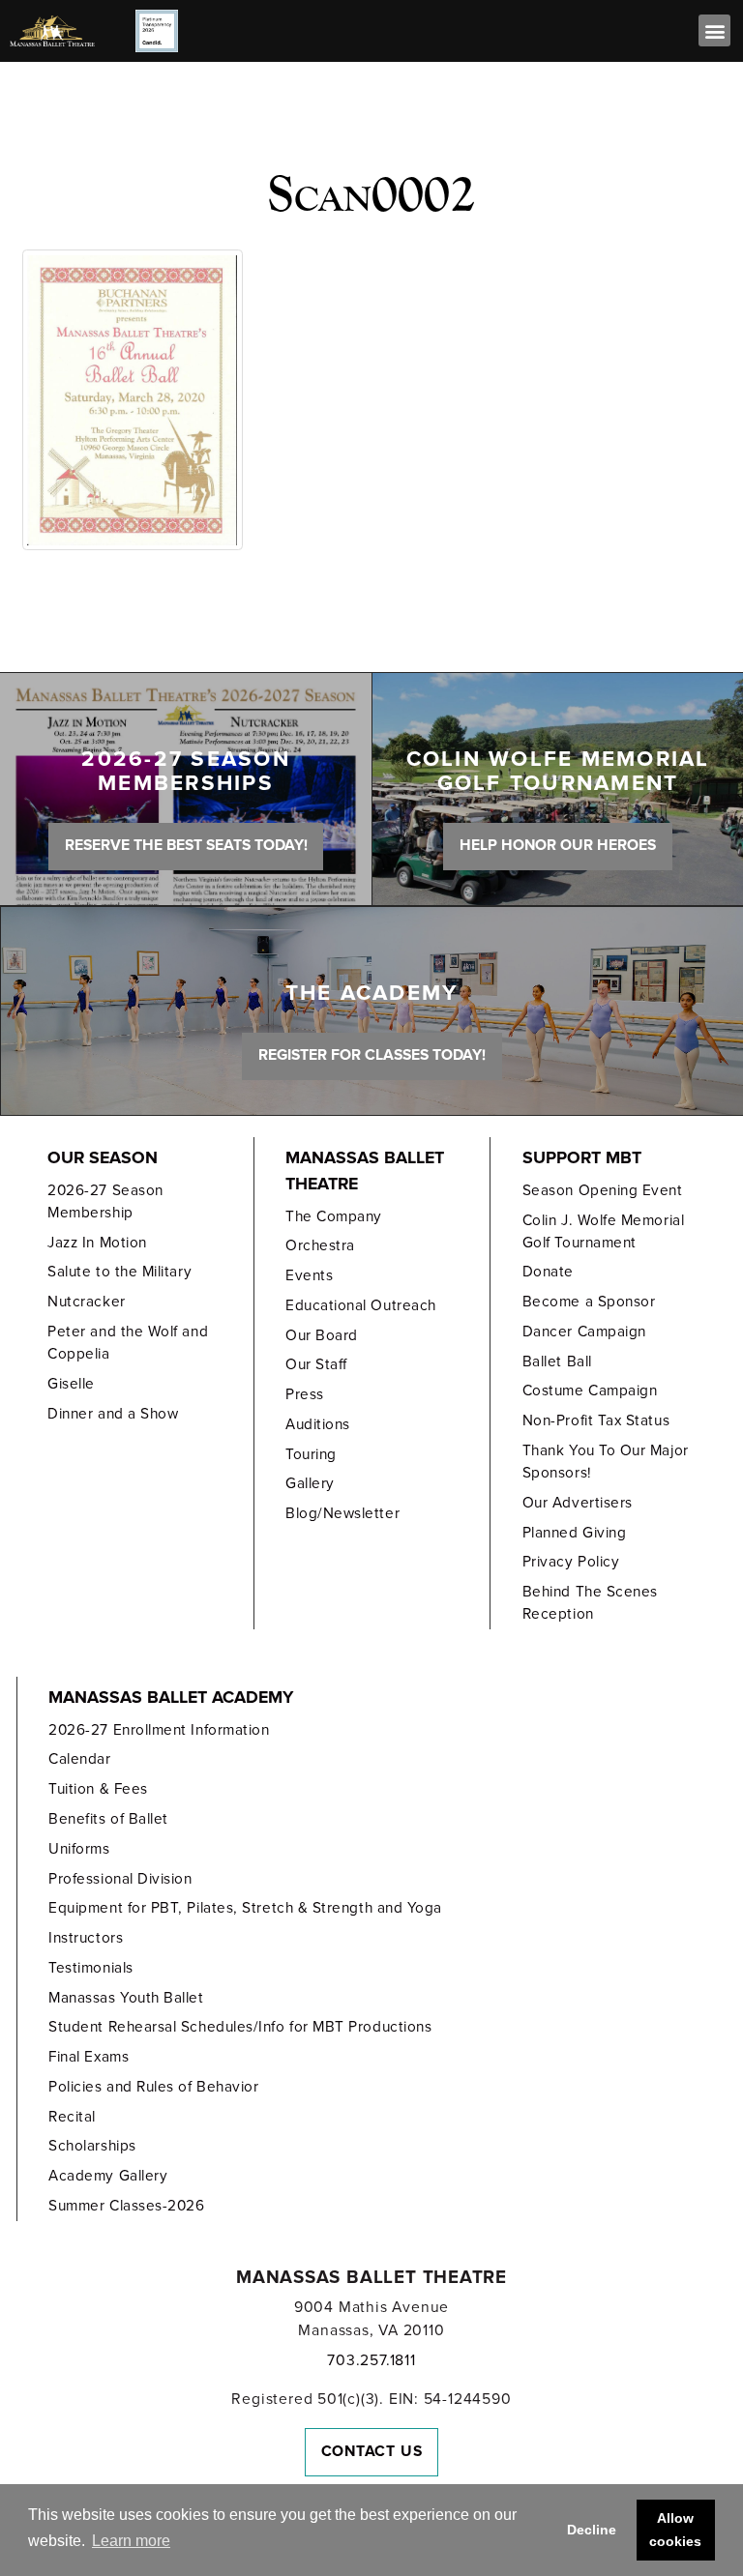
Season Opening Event (603, 1190)
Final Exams (89, 2057)
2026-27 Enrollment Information (159, 1730)
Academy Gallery (108, 2176)
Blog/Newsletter (342, 1513)
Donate (548, 1272)
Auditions (318, 1424)
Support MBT (582, 1158)
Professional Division (120, 1879)
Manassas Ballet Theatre (365, 1171)
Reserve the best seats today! (186, 845)
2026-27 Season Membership (105, 1201)
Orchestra (320, 1245)
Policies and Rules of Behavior (153, 2087)
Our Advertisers (578, 1503)
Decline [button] (592, 2530)
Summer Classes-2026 (126, 2206)
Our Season (103, 1158)
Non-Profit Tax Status (596, 1420)
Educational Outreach (361, 1305)
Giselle (71, 1384)
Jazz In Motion (97, 1243)
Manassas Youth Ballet (126, 1998)
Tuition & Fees (98, 1789)
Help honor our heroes (558, 845)
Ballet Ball (557, 1361)
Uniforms (79, 1849)
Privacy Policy (571, 1562)
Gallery (310, 1483)
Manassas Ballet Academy (171, 1698)
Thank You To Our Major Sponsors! (606, 1462)
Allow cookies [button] (675, 2530)
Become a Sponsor (589, 1302)
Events (309, 1275)
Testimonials (90, 1968)
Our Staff (316, 1364)
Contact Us (372, 2451)
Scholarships (92, 2146)
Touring (311, 1454)
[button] (714, 30)
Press (305, 1394)
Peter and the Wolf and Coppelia (128, 1343)
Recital (72, 2117)
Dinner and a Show (113, 1414)
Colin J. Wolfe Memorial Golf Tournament (603, 1231)
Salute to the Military (119, 1272)
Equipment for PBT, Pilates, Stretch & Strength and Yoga (245, 1908)
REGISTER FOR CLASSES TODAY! (372, 1055)
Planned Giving (575, 1533)
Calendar (79, 1759)
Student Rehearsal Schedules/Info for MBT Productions (240, 2027)
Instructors (86, 1938)
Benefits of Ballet (108, 1819)
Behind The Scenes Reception (590, 1603)
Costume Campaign (590, 1390)
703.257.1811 (371, 2360)
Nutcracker (86, 1302)
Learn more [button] (131, 2541)
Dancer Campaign (584, 1332)
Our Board (322, 1335)
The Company (334, 1216)
